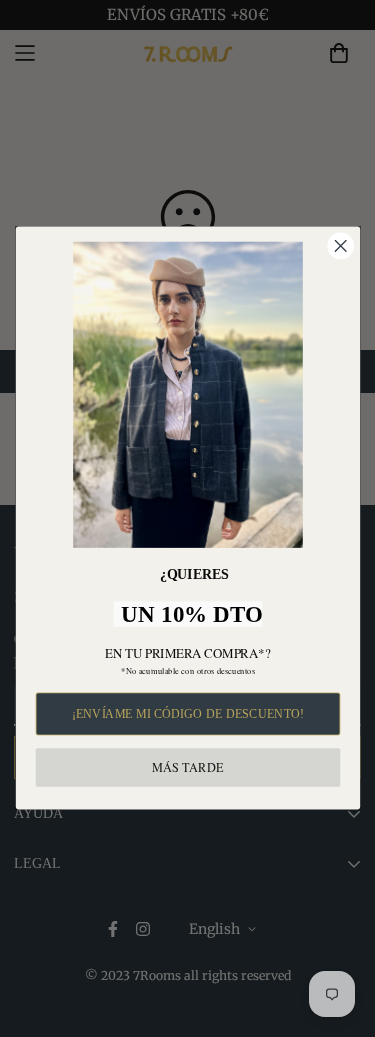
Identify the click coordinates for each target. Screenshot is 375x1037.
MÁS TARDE (187, 768)
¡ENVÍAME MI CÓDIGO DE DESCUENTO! (187, 714)
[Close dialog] (340, 246)
